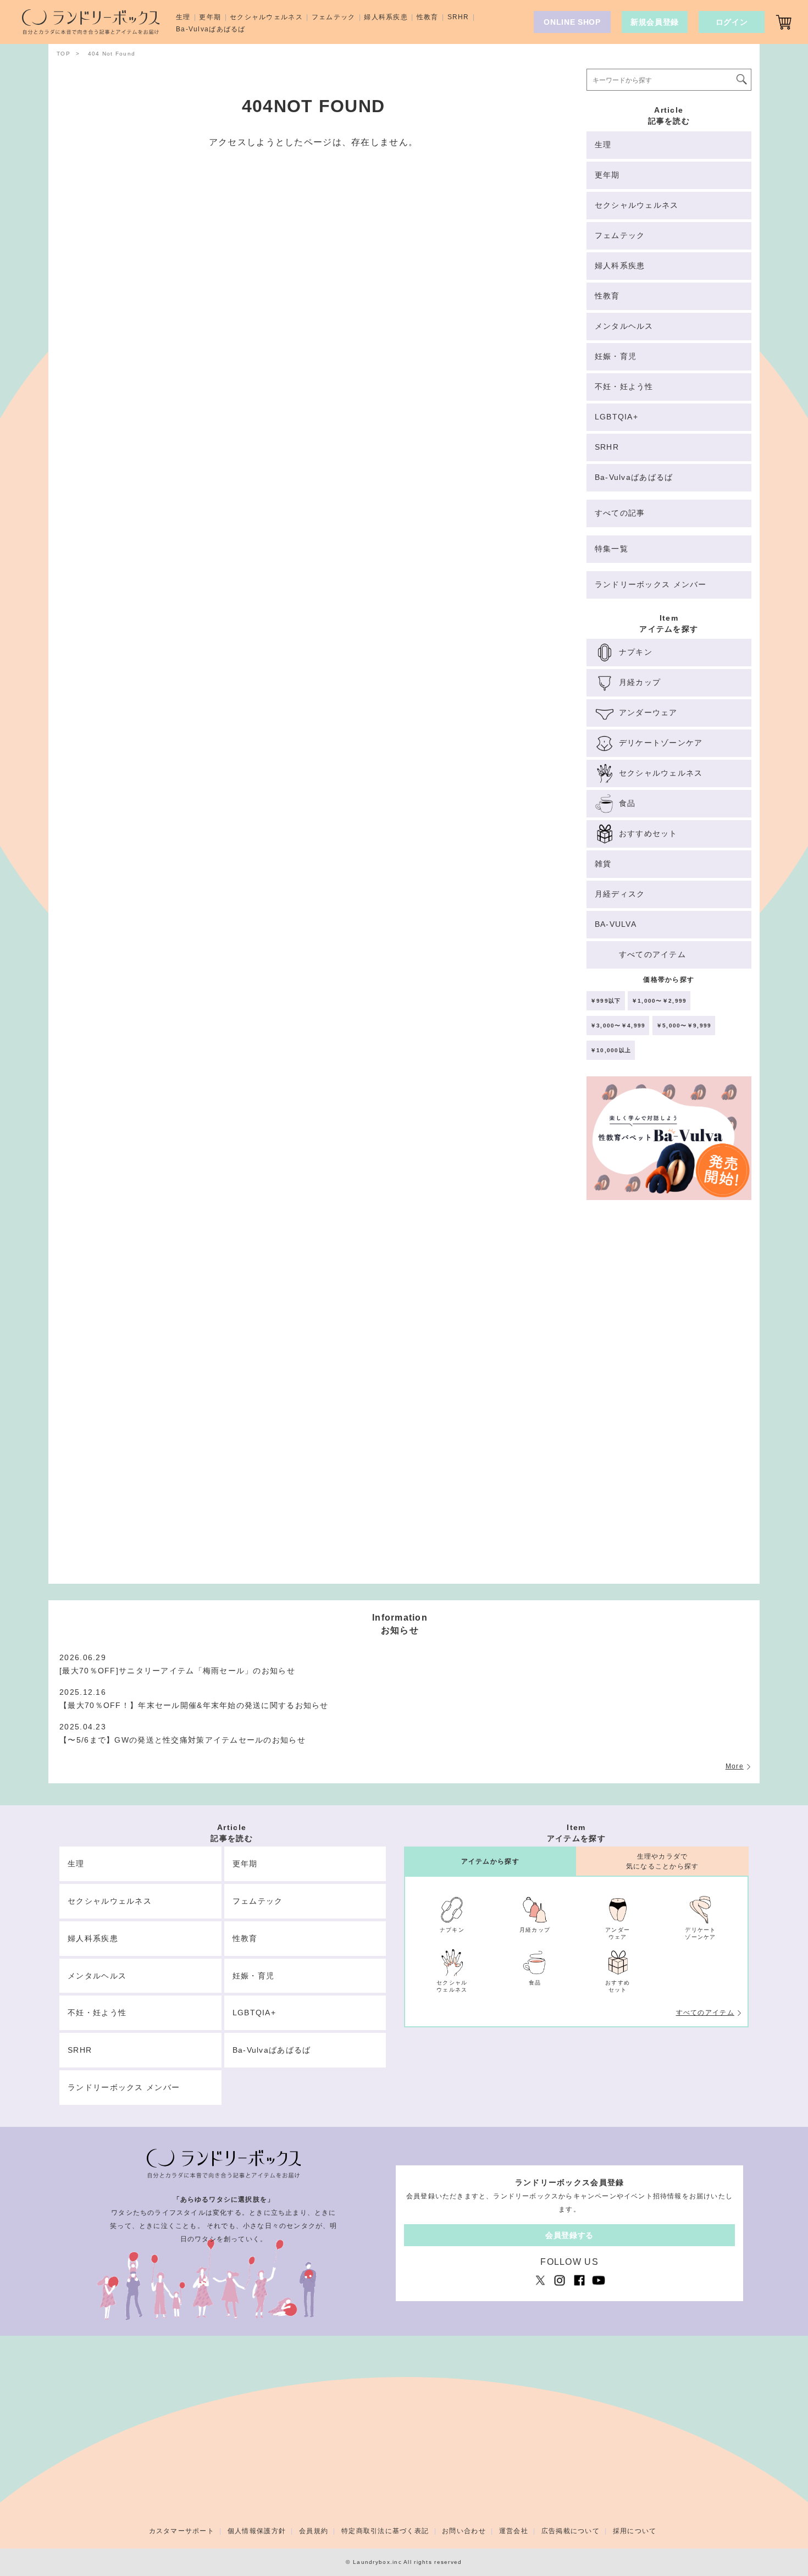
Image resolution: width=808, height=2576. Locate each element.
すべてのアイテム (705, 2013)
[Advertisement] (669, 1397)
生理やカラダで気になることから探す (663, 1861)
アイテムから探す (490, 1861)
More (735, 1766)
